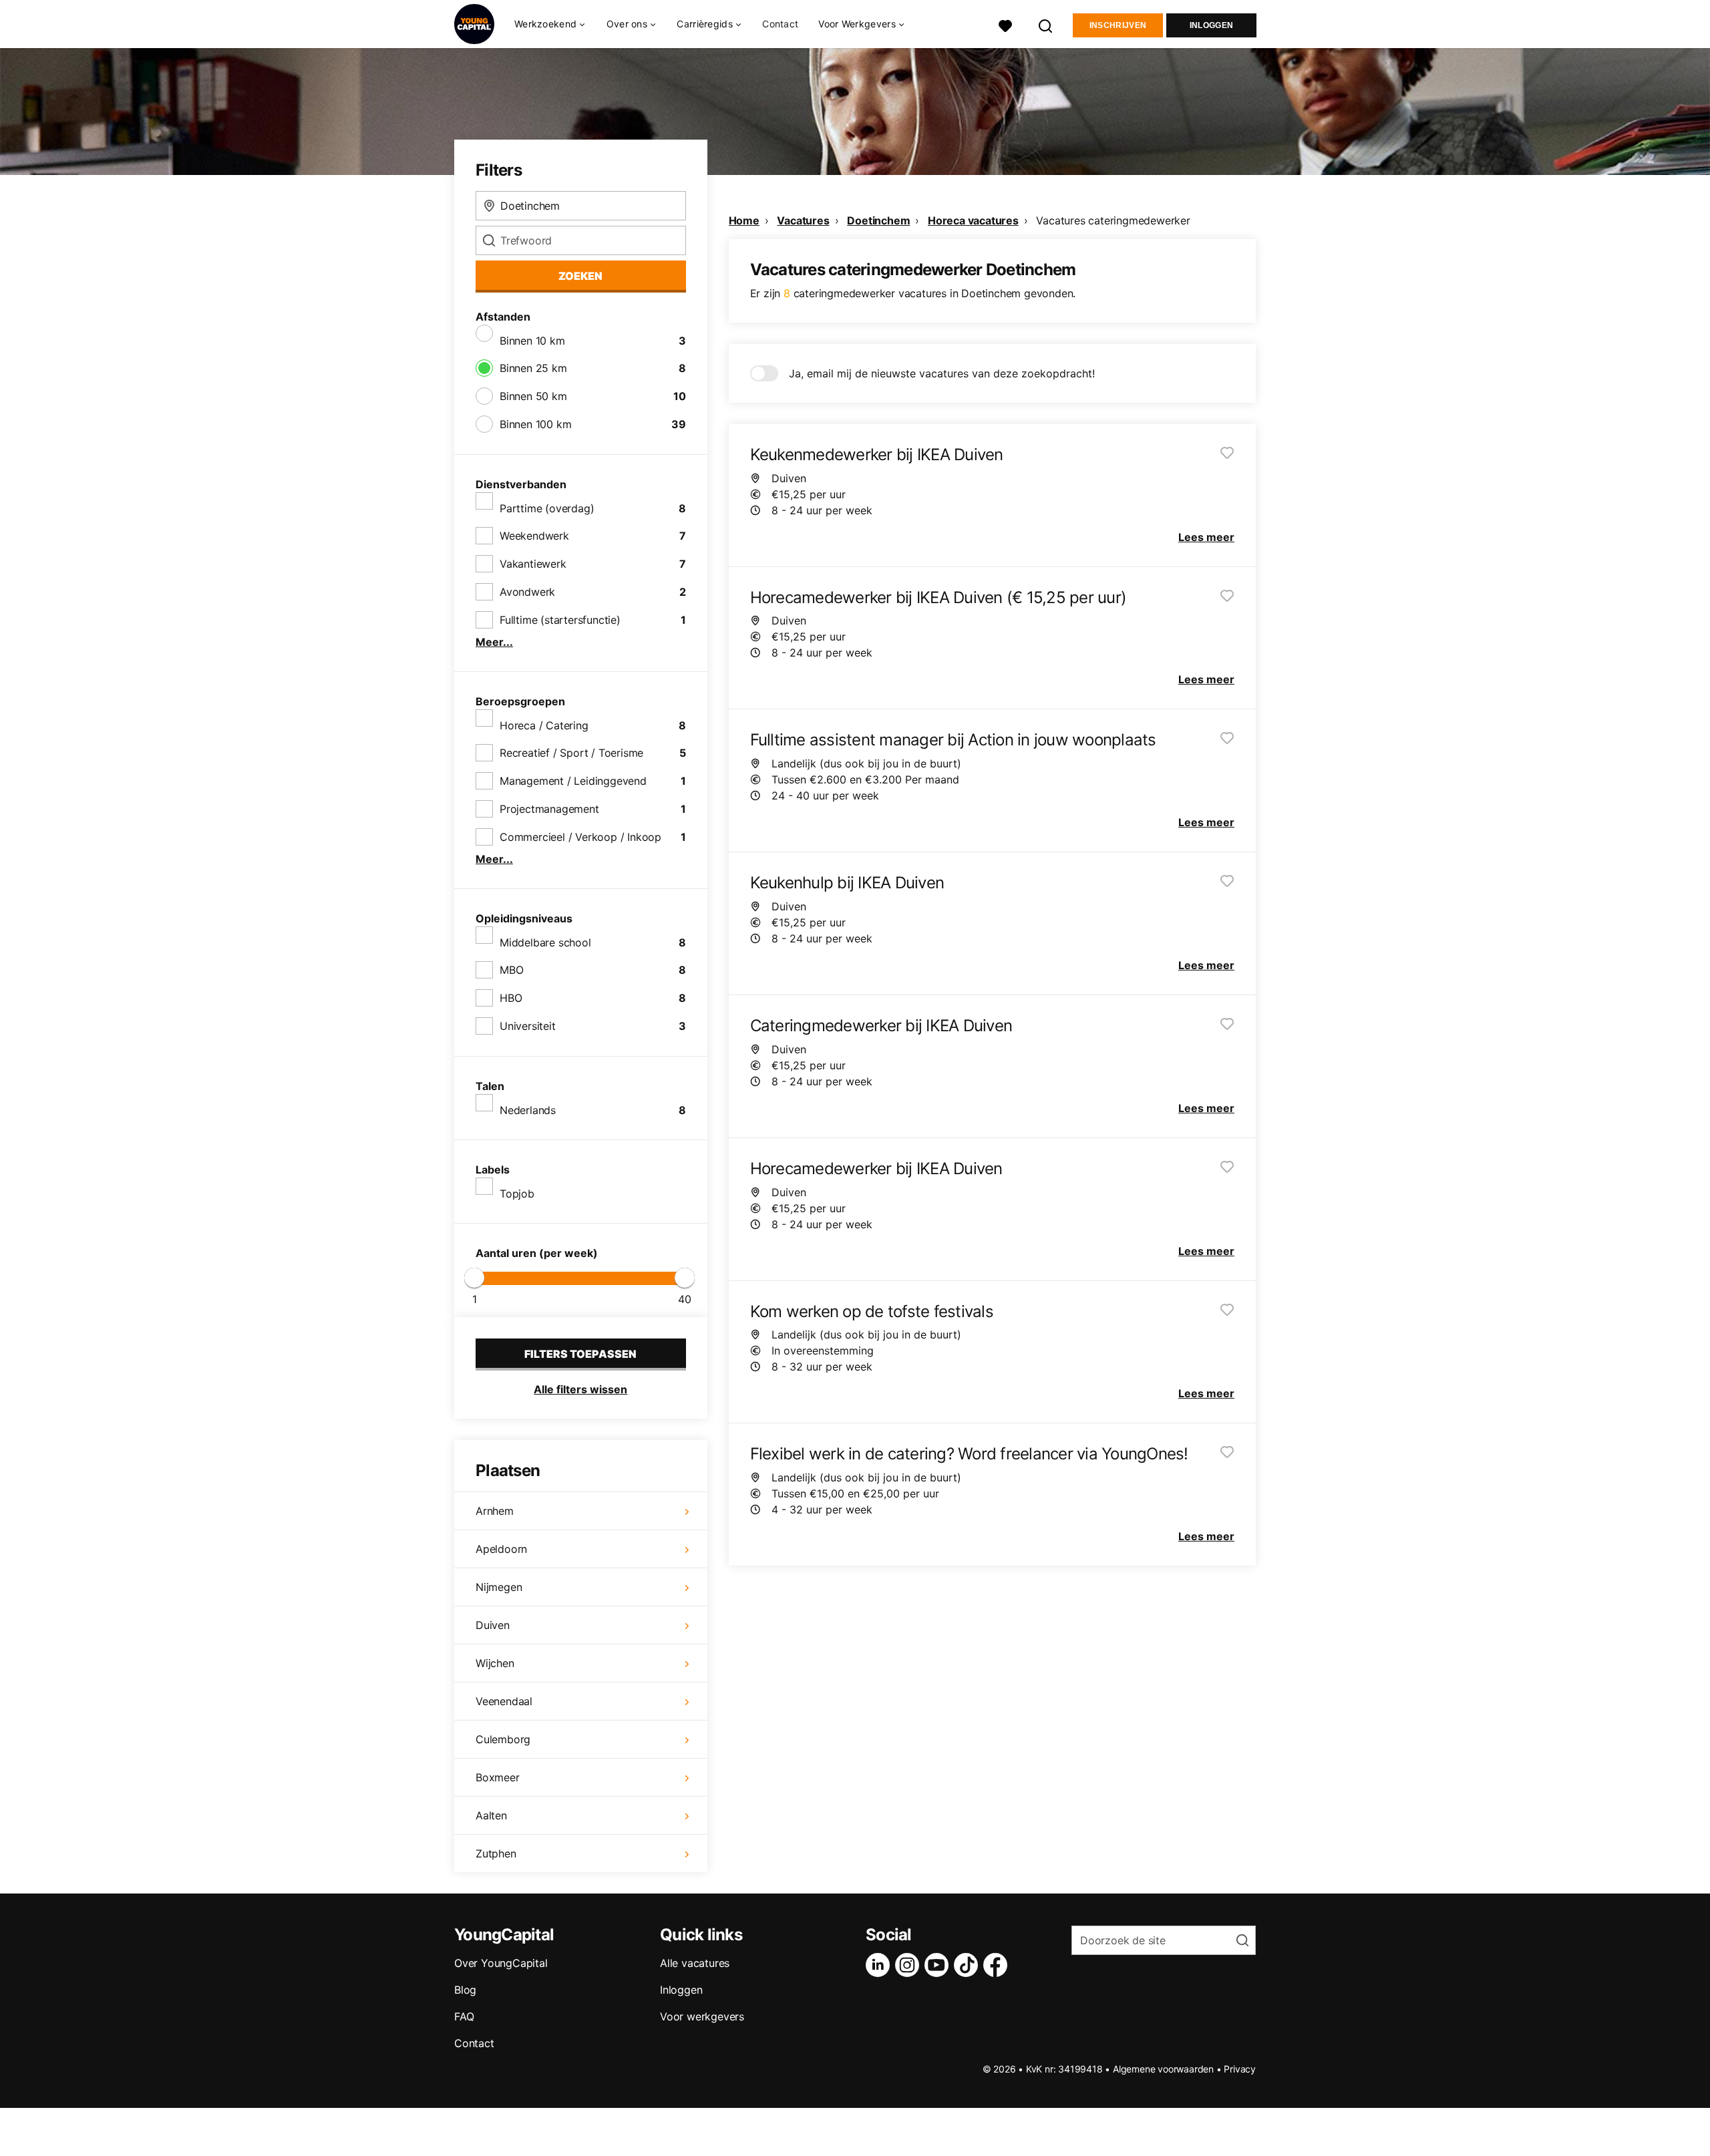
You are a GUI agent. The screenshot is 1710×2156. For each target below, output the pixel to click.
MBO (511, 970)
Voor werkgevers (702, 2016)
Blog (465, 1990)
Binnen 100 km (535, 424)
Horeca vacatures (973, 220)
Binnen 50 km (533, 396)
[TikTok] (969, 1965)
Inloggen (1211, 25)
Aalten (491, 1815)
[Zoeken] (1046, 24)
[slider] (474, 1278)
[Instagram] (910, 1965)
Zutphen (496, 1853)
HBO (511, 998)
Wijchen (495, 1663)
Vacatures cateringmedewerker (1113, 220)
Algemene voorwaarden (1163, 2069)
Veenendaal (504, 1701)
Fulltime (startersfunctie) (560, 620)
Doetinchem (878, 220)
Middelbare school (545, 942)
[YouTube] (939, 1965)
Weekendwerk (534, 536)
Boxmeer (498, 1777)
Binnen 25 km (533, 368)
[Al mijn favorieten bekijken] (1005, 24)
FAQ (464, 2016)
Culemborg (503, 1739)
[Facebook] (998, 1965)
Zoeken (580, 276)
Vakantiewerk (533, 564)
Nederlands (528, 1110)
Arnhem (495, 1511)
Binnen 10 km (532, 341)
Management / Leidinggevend (573, 781)
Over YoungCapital (501, 1963)
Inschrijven (1118, 25)
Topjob (517, 1194)
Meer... (494, 642)
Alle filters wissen (580, 1389)
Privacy (1240, 2069)
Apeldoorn (501, 1549)
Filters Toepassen (580, 1354)
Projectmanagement (549, 809)
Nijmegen (499, 1587)
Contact (780, 24)
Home (744, 220)
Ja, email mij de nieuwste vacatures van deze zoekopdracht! (942, 373)
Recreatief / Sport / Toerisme (571, 753)
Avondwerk (527, 592)
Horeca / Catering (544, 725)
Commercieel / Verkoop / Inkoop (580, 837)
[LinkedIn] (880, 1965)
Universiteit (528, 1026)
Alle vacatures (695, 1963)
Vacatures (803, 220)
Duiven (493, 1625)
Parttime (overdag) (547, 508)
